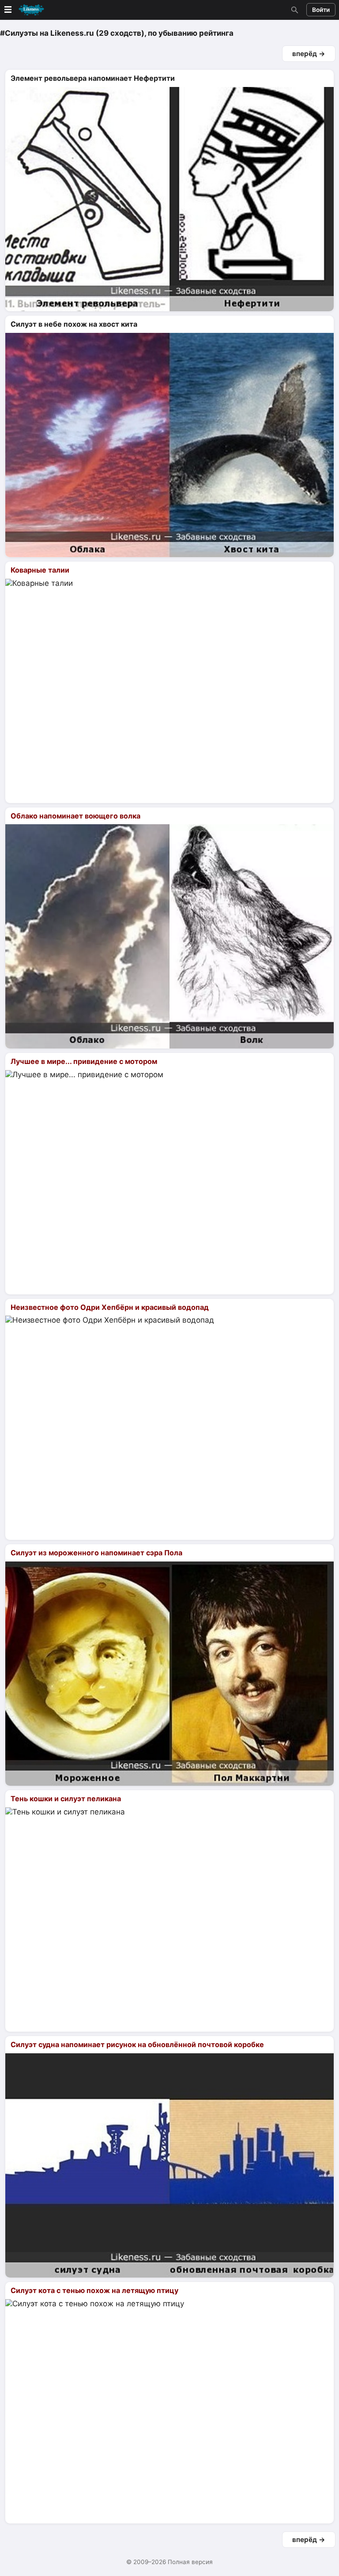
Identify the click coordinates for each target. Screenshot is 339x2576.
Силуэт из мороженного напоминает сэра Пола (96, 1553)
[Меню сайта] (23, 10)
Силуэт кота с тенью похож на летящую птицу (94, 2290)
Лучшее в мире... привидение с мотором (84, 1061)
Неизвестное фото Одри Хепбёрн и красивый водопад (110, 1307)
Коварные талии (40, 570)
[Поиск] (294, 10)
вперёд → (309, 54)
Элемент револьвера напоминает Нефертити (93, 78)
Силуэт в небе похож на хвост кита (74, 324)
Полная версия (190, 2562)
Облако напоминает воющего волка (75, 816)
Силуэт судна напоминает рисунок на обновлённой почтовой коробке (137, 2044)
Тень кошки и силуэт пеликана (66, 1799)
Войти (321, 10)
